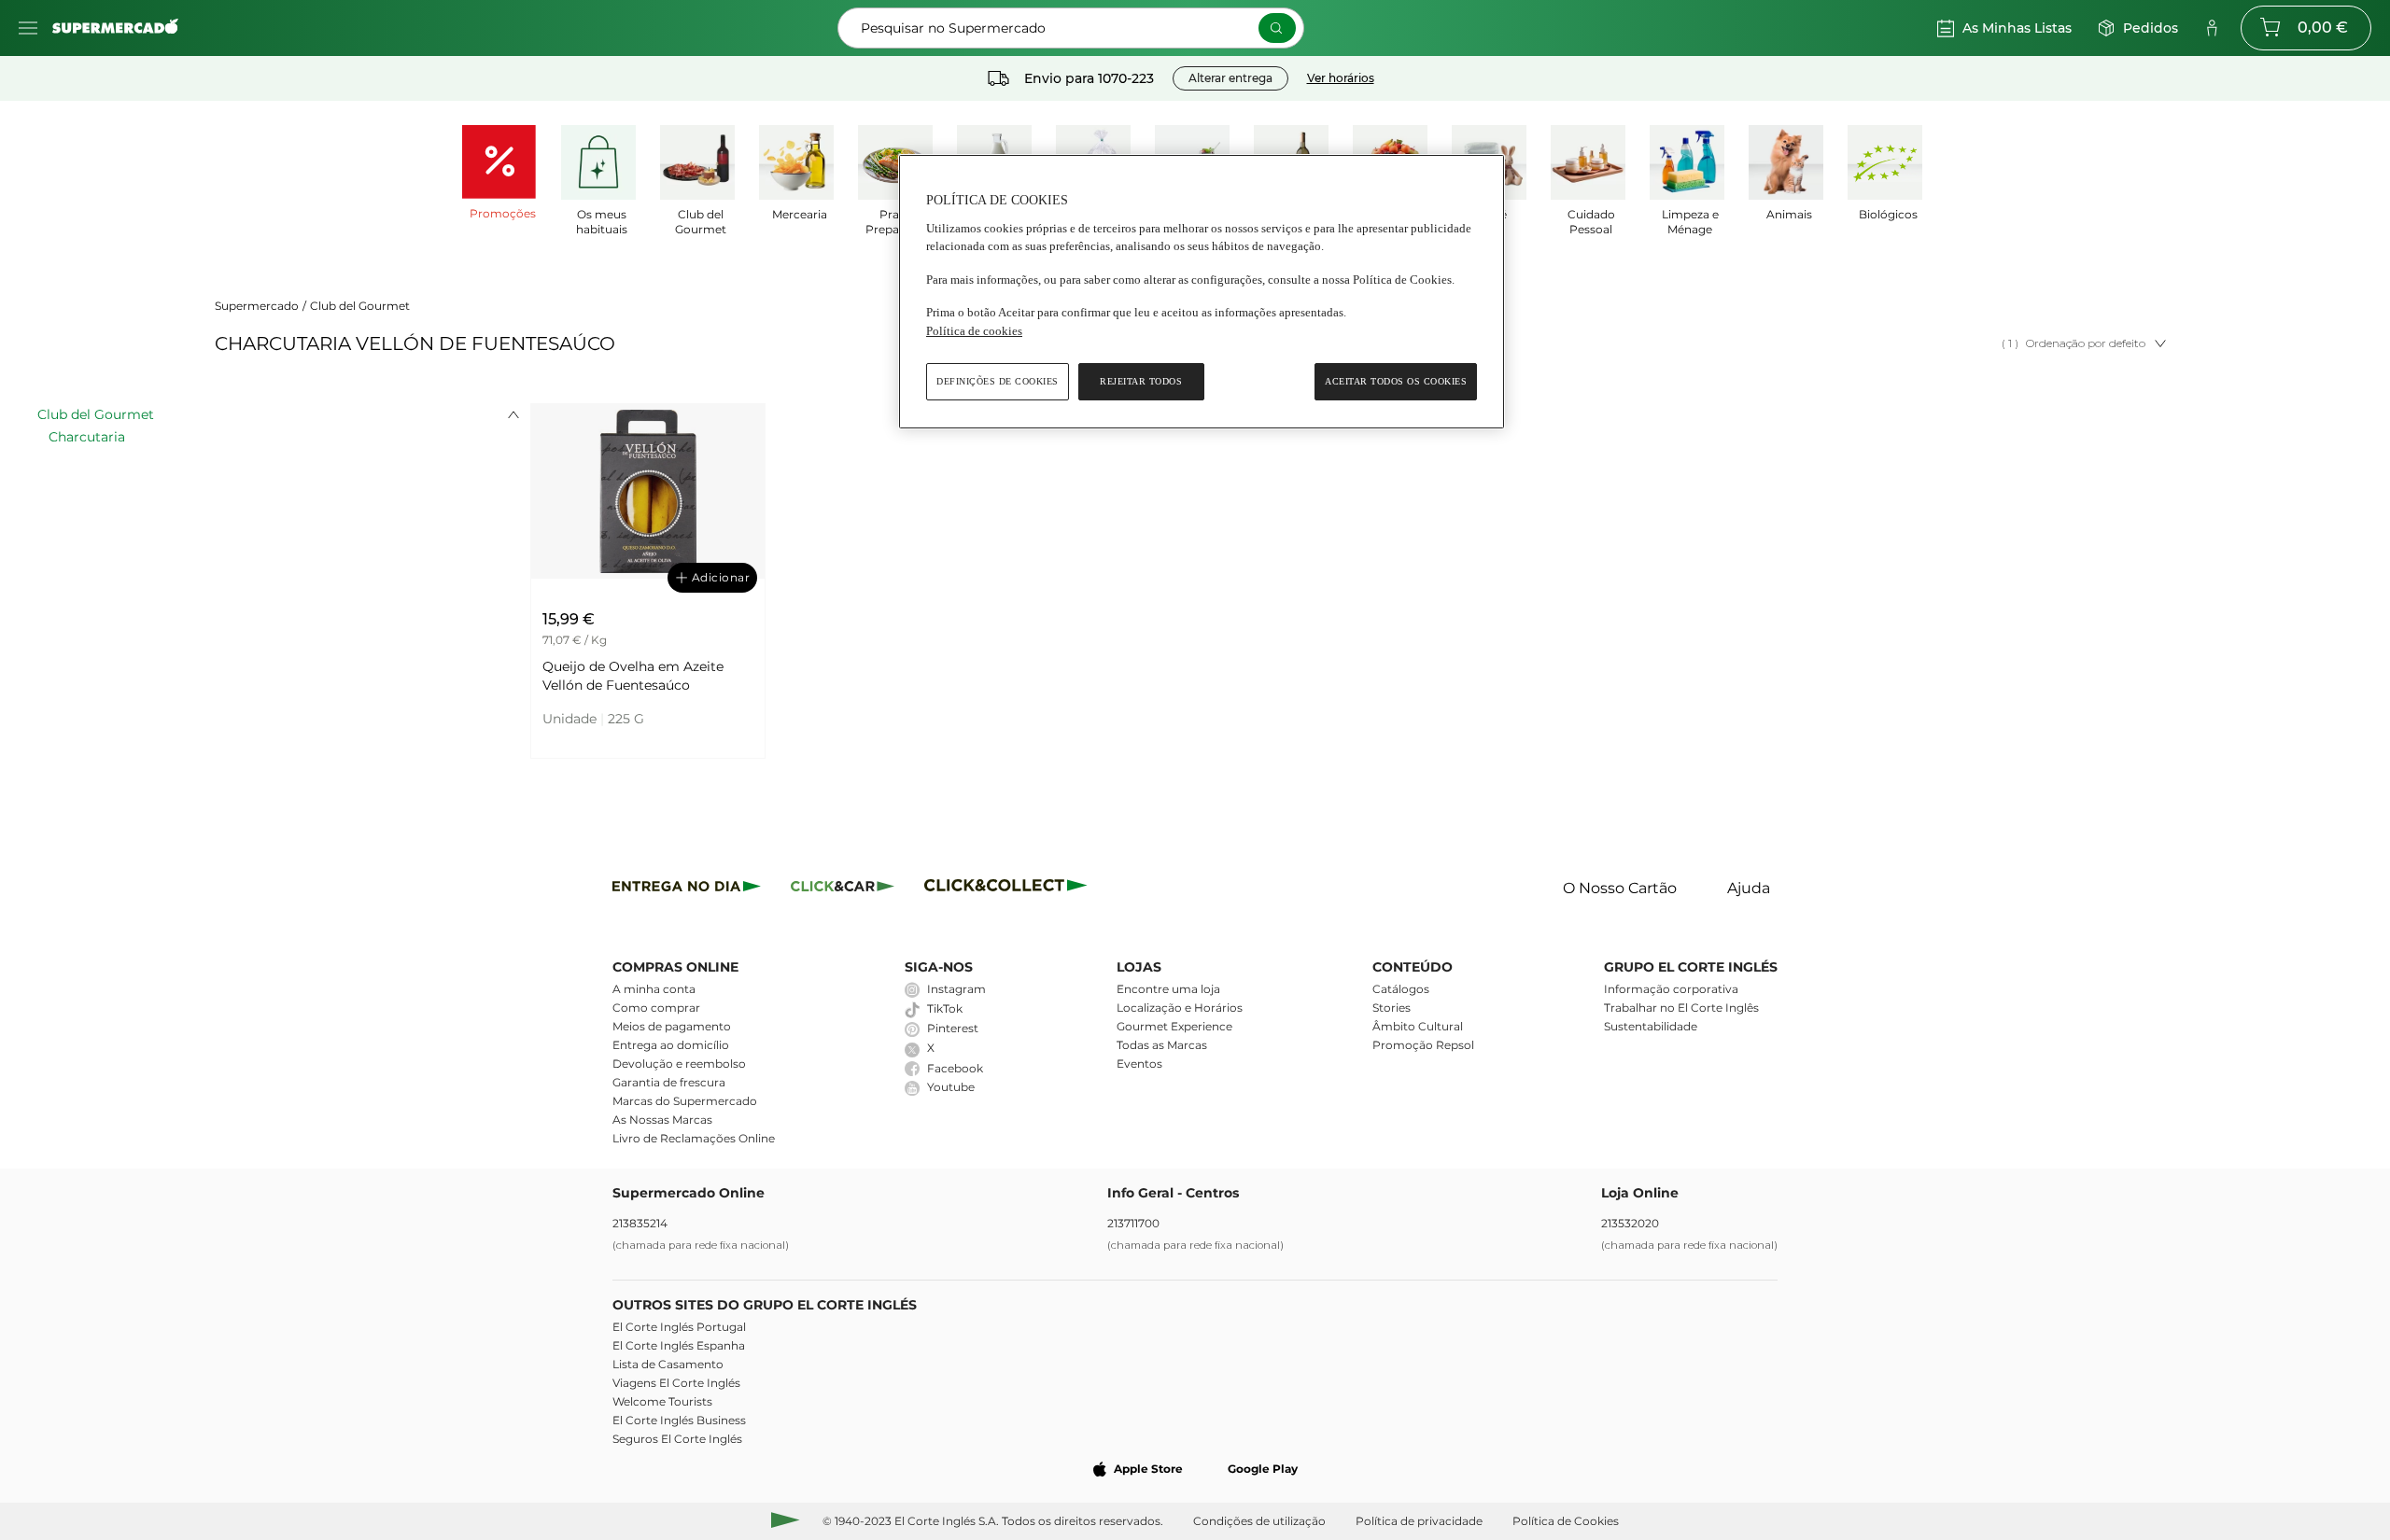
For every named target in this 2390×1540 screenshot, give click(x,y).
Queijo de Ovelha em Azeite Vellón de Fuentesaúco (633, 676)
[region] (1202, 292)
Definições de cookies (998, 381)
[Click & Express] (687, 889)
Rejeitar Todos (1141, 381)
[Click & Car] (843, 889)
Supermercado (257, 306)
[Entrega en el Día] (1009, 889)
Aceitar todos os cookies (1396, 381)
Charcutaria (87, 437)
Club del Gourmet (360, 306)
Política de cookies (974, 331)
